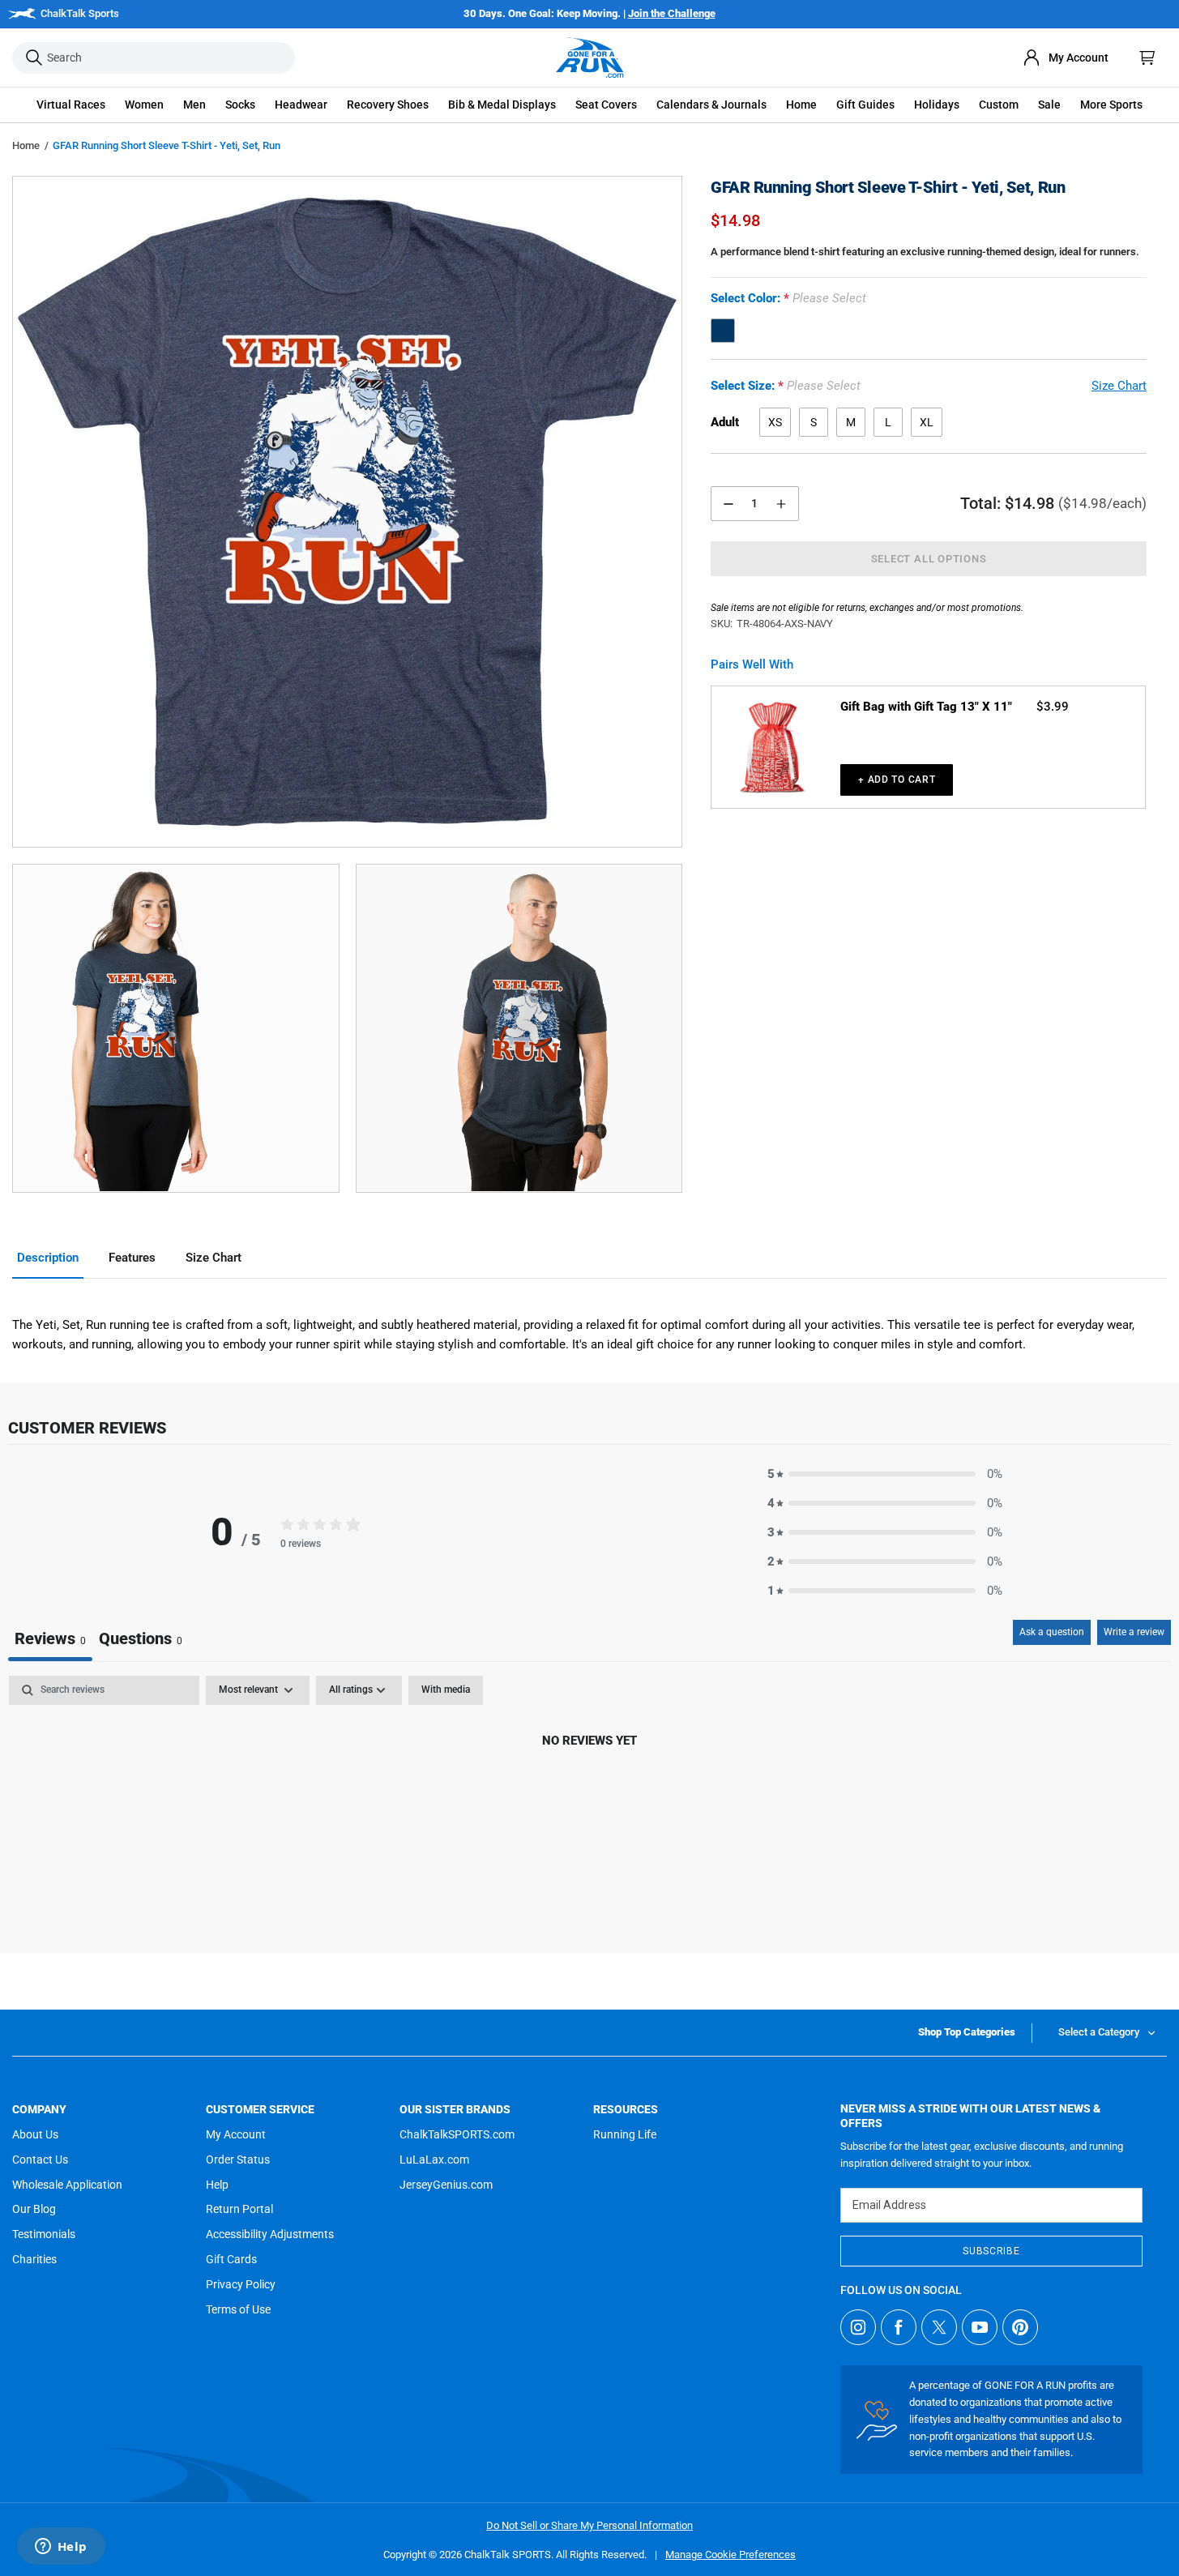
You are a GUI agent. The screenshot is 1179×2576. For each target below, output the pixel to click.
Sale (1049, 105)
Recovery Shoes (388, 105)
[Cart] (1147, 58)
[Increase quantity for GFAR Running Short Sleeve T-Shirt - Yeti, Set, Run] (781, 504)
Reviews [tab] (50, 1638)
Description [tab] (48, 1258)
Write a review (1134, 1632)
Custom (999, 105)
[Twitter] (939, 2327)
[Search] (34, 58)
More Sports (1111, 105)
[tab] (141, 1640)
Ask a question (1052, 1632)
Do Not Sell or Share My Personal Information (589, 2525)
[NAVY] (723, 331)
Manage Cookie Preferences (730, 2555)
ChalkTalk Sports (80, 13)
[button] (71, 105)
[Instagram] (858, 2327)
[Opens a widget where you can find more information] (61, 2548)
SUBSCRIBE (991, 2251)
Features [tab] (132, 1258)
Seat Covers (606, 105)
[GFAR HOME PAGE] (590, 58)
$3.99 (1053, 707)
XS (775, 422)
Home (26, 145)
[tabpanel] (589, 1796)
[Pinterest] (1020, 2327)
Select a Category (1099, 2032)
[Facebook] (899, 2327)
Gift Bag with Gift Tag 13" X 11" (926, 707)
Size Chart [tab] (214, 1258)
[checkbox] (446, 1690)
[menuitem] (1066, 58)
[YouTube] (980, 2327)
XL (927, 422)
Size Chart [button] (1119, 387)
